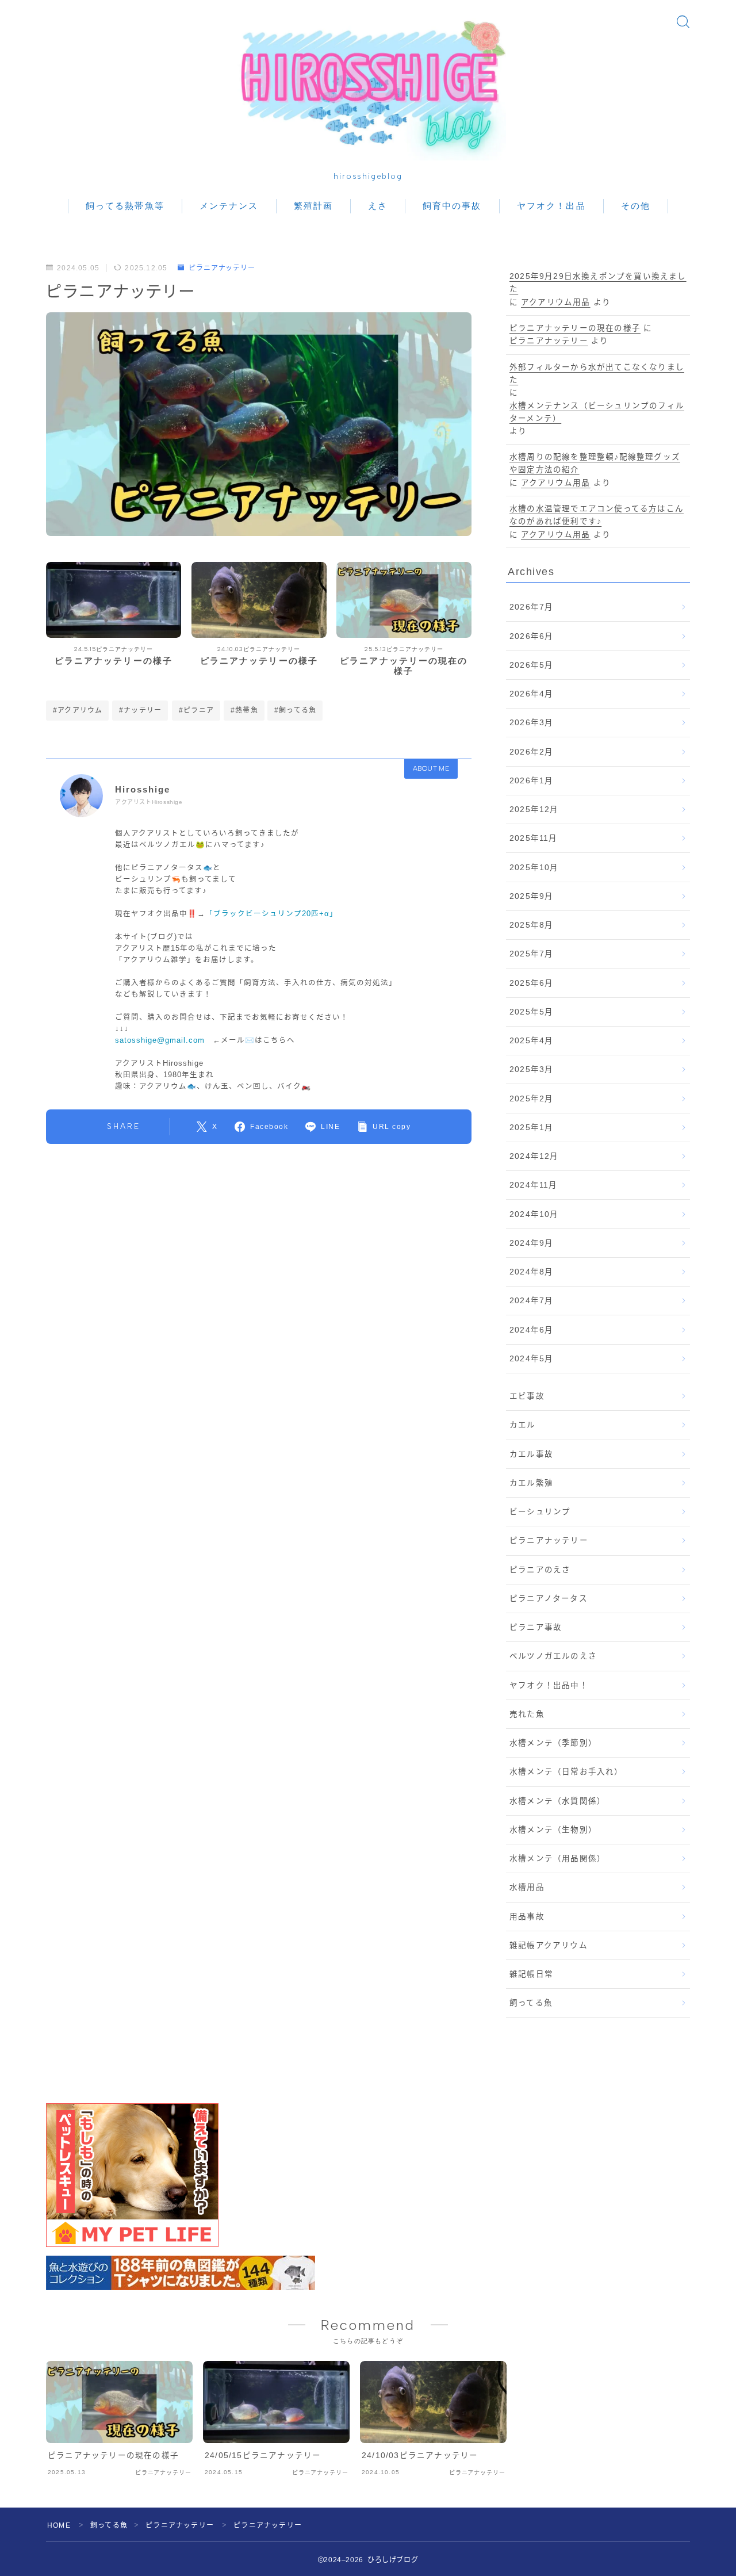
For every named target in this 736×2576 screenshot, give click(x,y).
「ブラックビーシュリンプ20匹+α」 (271, 914)
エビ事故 (527, 1396)
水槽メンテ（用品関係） (557, 1859)
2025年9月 (531, 896)
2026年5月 (531, 665)
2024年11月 (534, 1185)
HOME (59, 2525)
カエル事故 (531, 1454)
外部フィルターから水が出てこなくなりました (597, 374)
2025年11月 (534, 838)
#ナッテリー (140, 710)
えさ (378, 206)
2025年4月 (531, 1041)
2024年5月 (531, 1359)
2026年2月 (531, 752)
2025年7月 (531, 954)
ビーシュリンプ (540, 1512)
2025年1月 (531, 1128)
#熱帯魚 (244, 710)
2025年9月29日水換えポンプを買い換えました (598, 283)
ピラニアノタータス (549, 1599)
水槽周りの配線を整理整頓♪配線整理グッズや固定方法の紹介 (595, 463)
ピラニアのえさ (540, 1570)
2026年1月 (531, 781)
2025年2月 (531, 1099)
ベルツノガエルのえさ (553, 1656)
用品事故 (527, 1917)
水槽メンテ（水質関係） (557, 1801)
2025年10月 (534, 868)
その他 (636, 206)
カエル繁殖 (531, 1483)
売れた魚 (527, 1714)
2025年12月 (534, 809)
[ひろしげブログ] (368, 83)
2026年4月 (531, 694)
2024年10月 (534, 1214)
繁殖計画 (313, 206)
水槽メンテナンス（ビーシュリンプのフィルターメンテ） (597, 412)
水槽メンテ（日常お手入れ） (566, 1772)
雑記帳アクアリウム (549, 1945)
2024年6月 (531, 1330)
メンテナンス (229, 206)
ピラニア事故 (536, 1627)
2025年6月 (531, 983)
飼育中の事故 (452, 206)
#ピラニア (196, 710)
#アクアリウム (78, 710)
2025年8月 (531, 925)
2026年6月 (531, 636)
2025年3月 (531, 1069)
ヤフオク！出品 (551, 206)
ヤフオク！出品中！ (549, 1685)
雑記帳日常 (531, 1974)
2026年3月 (531, 723)
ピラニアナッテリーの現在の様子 (575, 328)
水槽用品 (527, 1887)
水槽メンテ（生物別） (553, 1830)
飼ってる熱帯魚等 (125, 206)
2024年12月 (534, 1156)
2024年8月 (531, 1272)
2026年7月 (531, 607)
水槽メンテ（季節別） (553, 1743)
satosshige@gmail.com (160, 1040)
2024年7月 (531, 1301)
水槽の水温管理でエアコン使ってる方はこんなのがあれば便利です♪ (597, 515)
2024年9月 (531, 1243)
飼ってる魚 (531, 2003)
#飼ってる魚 (295, 710)
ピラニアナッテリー (222, 268)
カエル (523, 1425)
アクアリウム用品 (556, 302)
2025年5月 (531, 1012)
